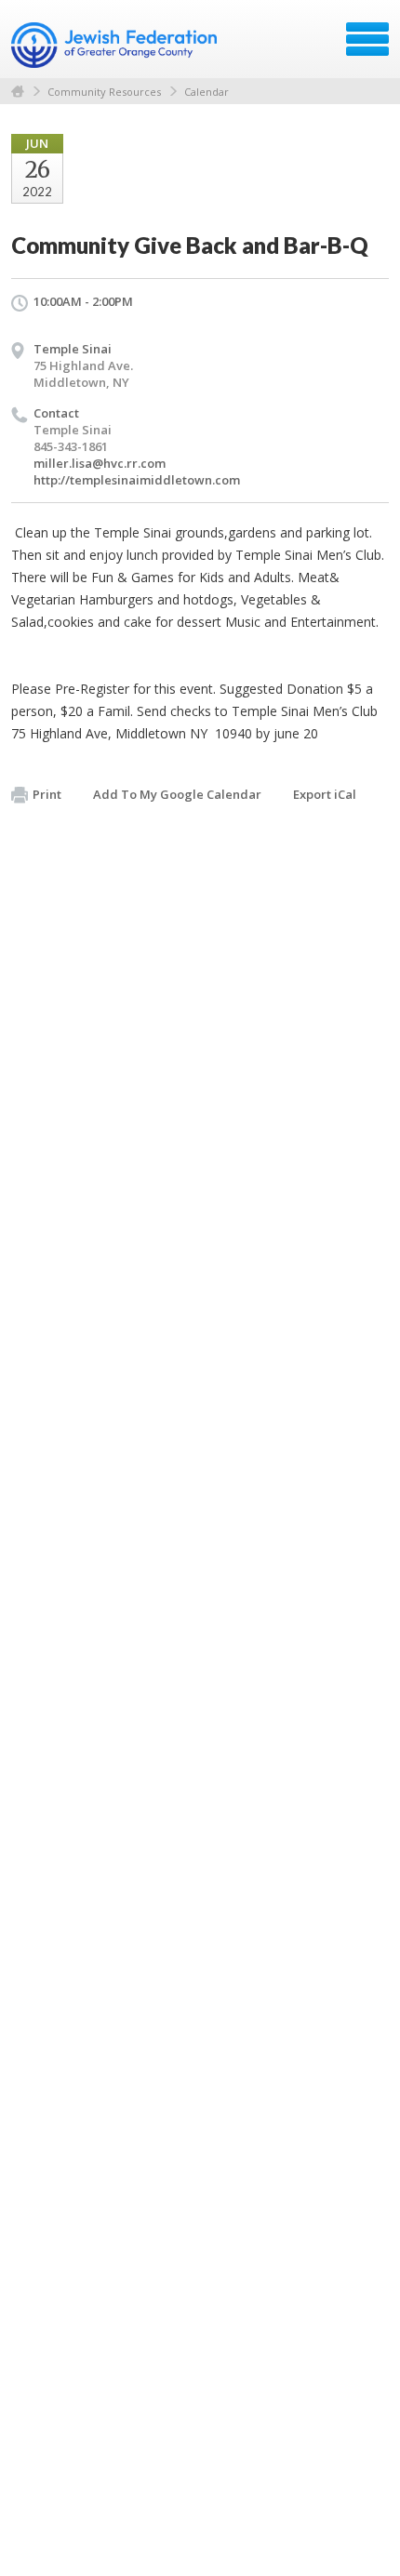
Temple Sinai (73, 349)
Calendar (207, 92)
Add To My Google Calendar (177, 794)
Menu (367, 39)
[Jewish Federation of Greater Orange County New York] (116, 46)
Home (18, 92)
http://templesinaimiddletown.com (137, 480)
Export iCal (325, 794)
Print (47, 794)
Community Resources (104, 92)
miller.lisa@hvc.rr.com (100, 463)
